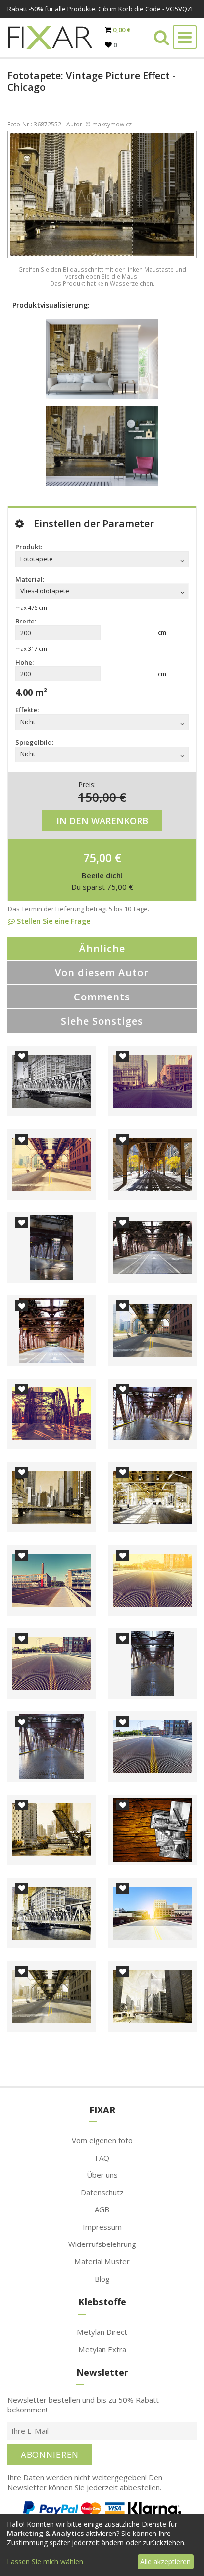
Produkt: (29, 547)
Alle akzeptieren (165, 2561)
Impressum (102, 2227)
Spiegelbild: (34, 742)
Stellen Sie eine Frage (52, 921)
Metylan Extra (102, 2349)
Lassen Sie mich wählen (45, 2561)
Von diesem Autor (102, 973)
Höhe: (25, 662)
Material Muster (102, 2261)
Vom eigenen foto (102, 2140)
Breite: (26, 621)
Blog (102, 2279)
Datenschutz (102, 2192)
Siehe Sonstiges (102, 1021)
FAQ (102, 2158)
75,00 (98, 858)
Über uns (102, 2175)
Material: (30, 579)
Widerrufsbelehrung (102, 2244)
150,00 (97, 797)
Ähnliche (102, 948)
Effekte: (27, 710)
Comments (102, 997)
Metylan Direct (102, 2332)
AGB (102, 2209)
